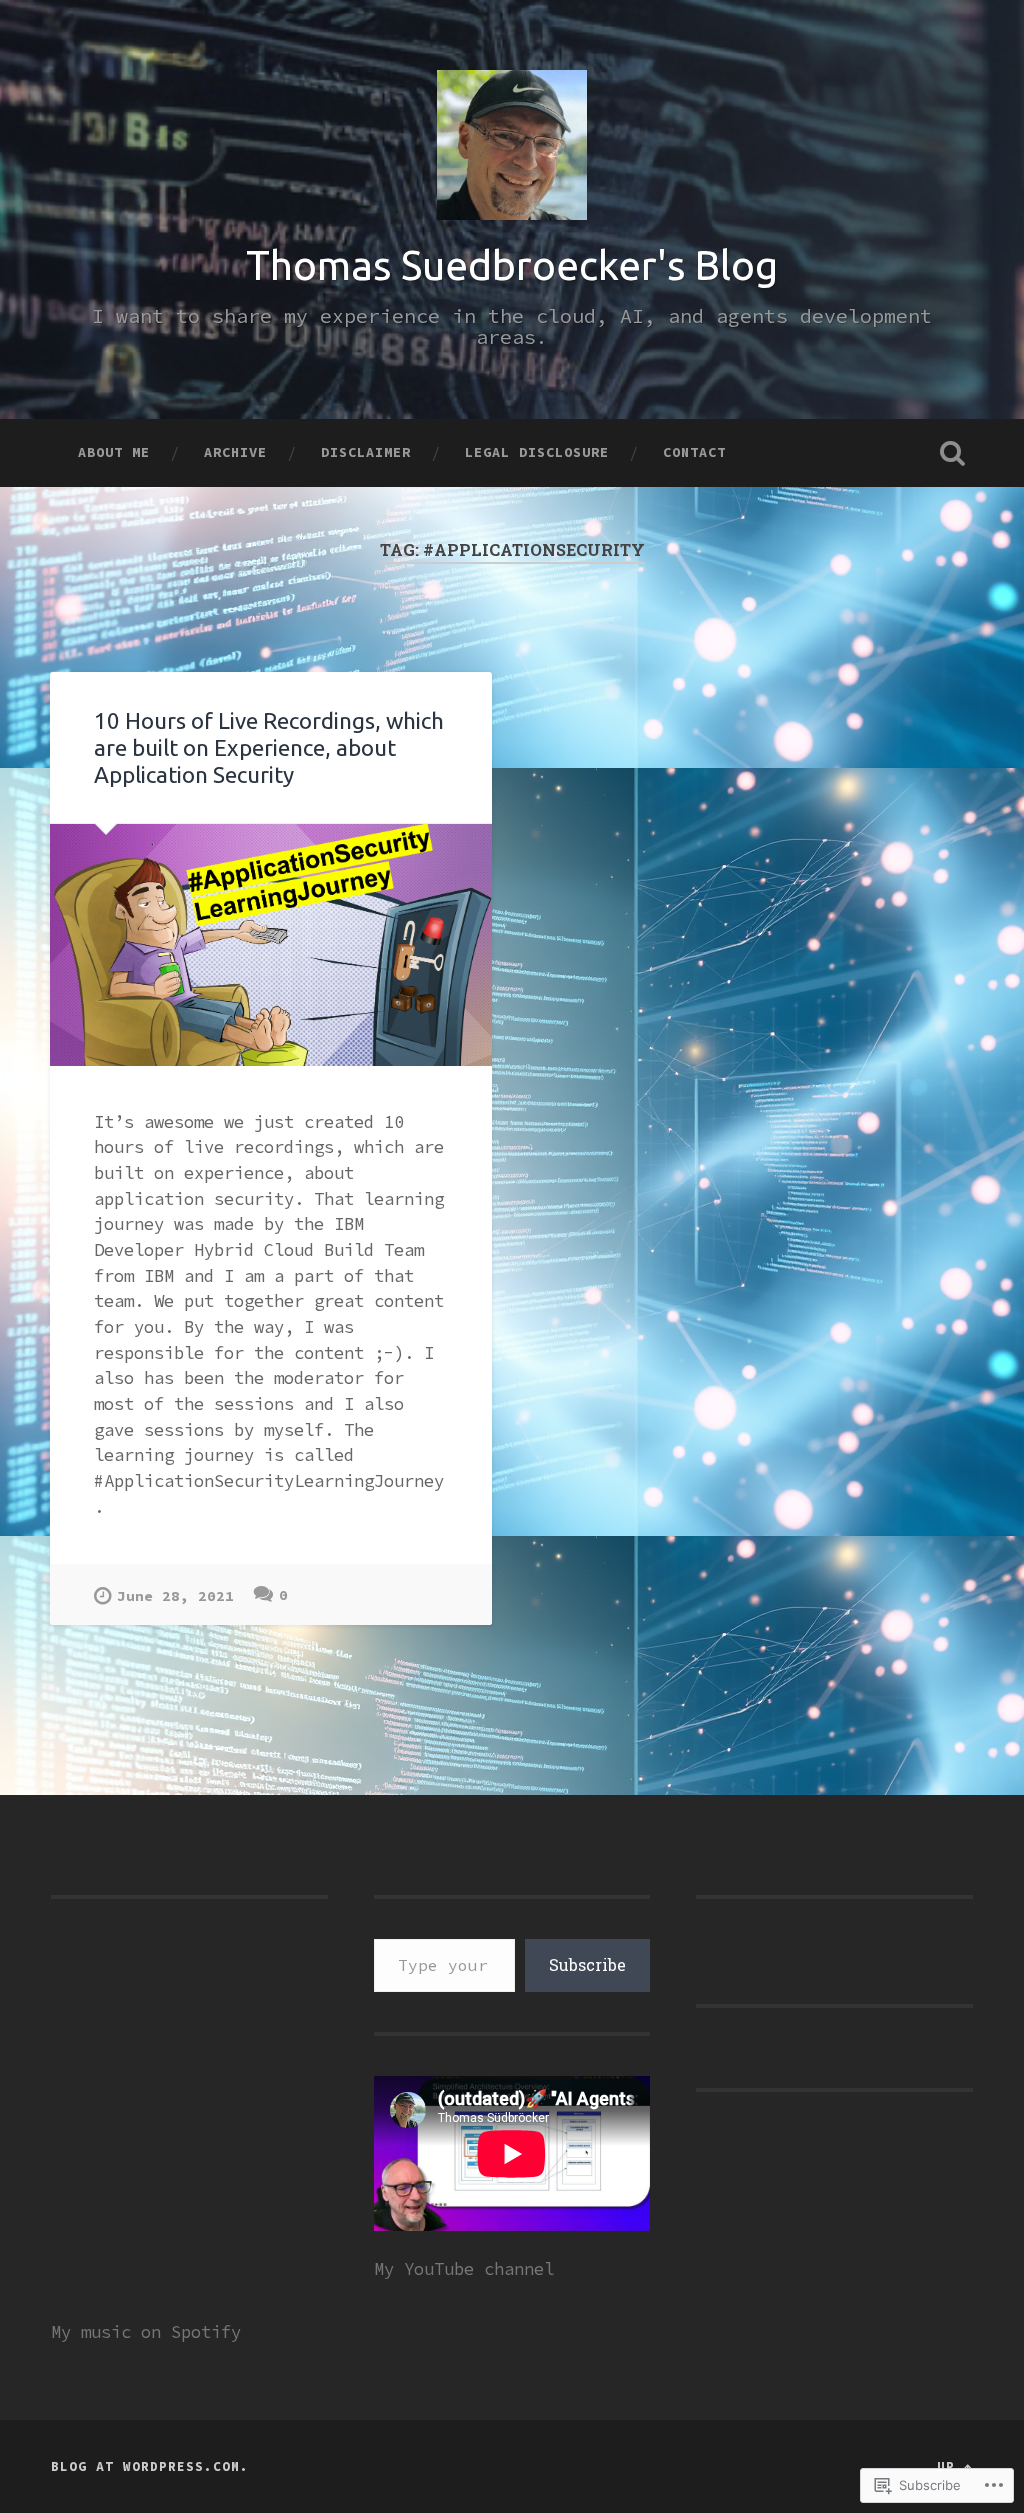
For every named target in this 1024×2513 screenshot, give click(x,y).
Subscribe (587, 1964)
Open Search (953, 453)
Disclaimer (366, 452)
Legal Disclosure (537, 452)
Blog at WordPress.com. (150, 2466)
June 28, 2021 (175, 1596)
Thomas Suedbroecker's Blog (512, 265)
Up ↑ (955, 2466)
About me (114, 452)
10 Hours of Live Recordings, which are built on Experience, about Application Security (269, 747)
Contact (694, 452)
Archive (235, 452)
